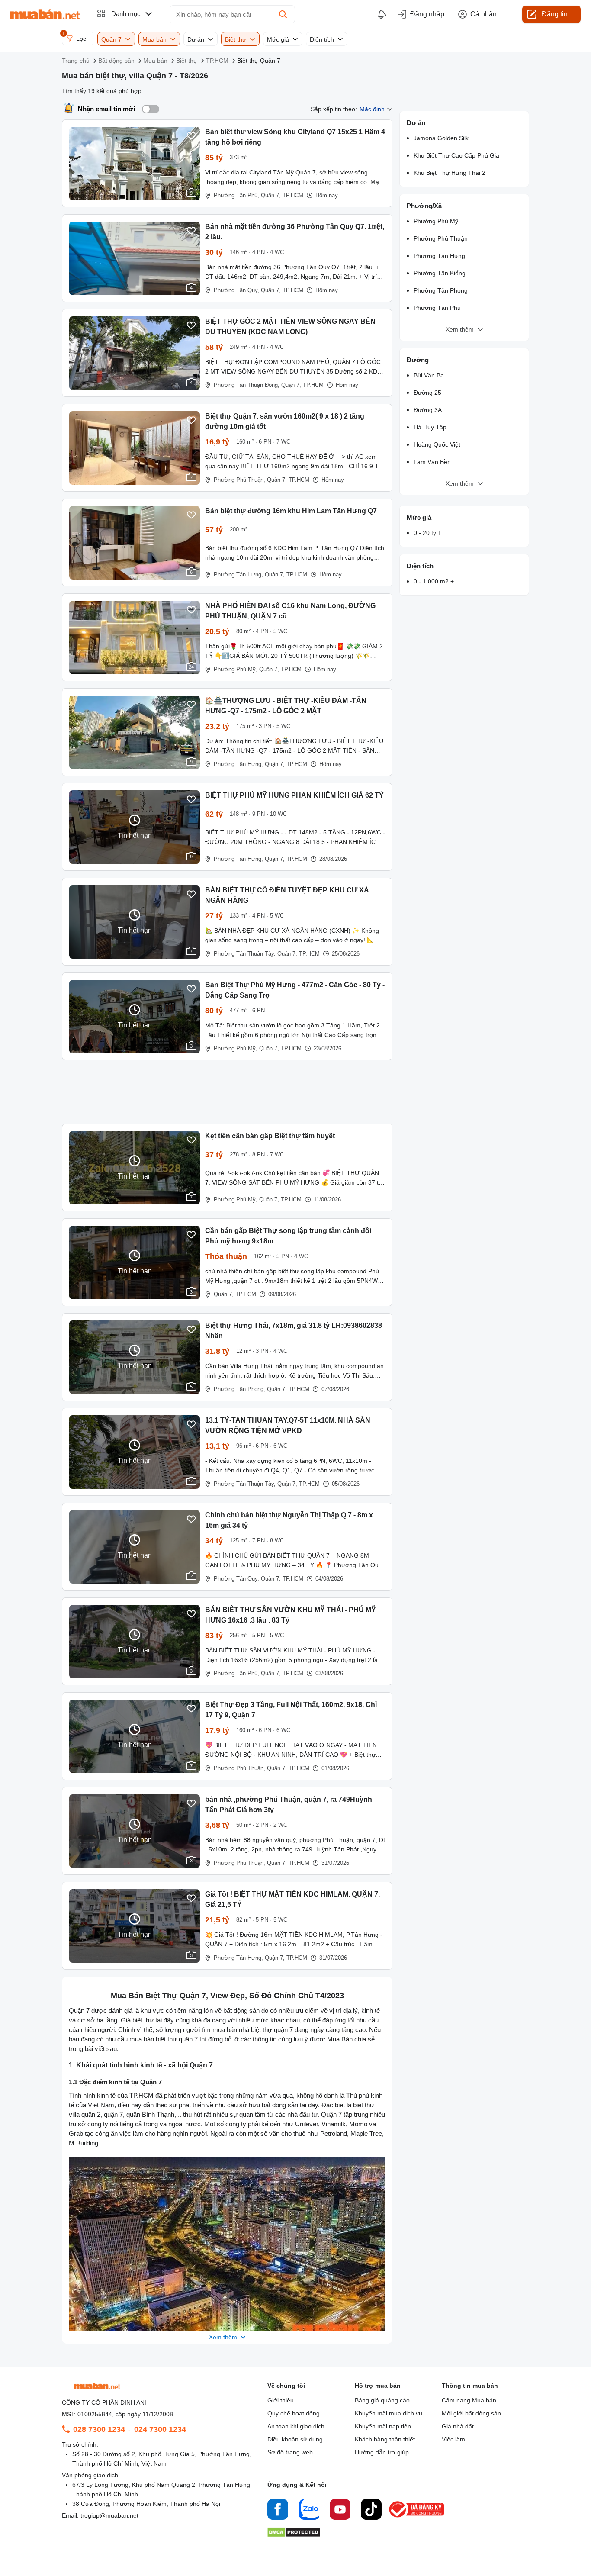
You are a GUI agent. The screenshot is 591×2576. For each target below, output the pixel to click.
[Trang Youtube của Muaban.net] (340, 2511)
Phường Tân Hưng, (238, 575)
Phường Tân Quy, (236, 290)
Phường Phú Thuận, (239, 480)
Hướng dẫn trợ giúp (382, 2452)
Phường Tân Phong (441, 290)
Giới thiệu (281, 2400)
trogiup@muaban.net (109, 2515)
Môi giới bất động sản (471, 2413)
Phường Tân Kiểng (440, 273)
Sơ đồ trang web (290, 2452)
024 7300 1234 (160, 2429)
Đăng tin (555, 14)
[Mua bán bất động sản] (45, 14)
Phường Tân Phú (437, 308)
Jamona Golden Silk (441, 138)
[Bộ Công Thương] (417, 2518)
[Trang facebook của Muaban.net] (278, 2511)
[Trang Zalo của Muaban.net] (309, 2511)
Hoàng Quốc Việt (437, 444)
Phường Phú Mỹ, (236, 669)
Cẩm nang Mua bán (469, 2400)
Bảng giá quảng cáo (382, 2400)
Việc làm (453, 2439)
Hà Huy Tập (430, 427)
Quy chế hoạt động (294, 2413)
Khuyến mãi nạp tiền (383, 2426)
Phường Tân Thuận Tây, (245, 954)
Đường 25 (427, 393)
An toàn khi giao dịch (296, 2426)
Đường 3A (428, 410)
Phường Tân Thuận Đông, (247, 385)
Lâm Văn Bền (432, 462)
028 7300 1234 (99, 2429)
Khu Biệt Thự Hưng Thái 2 (450, 173)
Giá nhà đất (458, 2426)
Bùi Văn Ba (429, 375)
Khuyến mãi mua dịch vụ (389, 2413)
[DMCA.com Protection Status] (294, 2535)
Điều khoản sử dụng (295, 2439)
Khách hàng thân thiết (385, 2439)
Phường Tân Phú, (236, 195)
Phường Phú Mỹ (436, 221)
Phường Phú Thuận (441, 238)
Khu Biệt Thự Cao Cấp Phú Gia (456, 155)
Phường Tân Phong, (239, 1389)
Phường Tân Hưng (439, 256)
